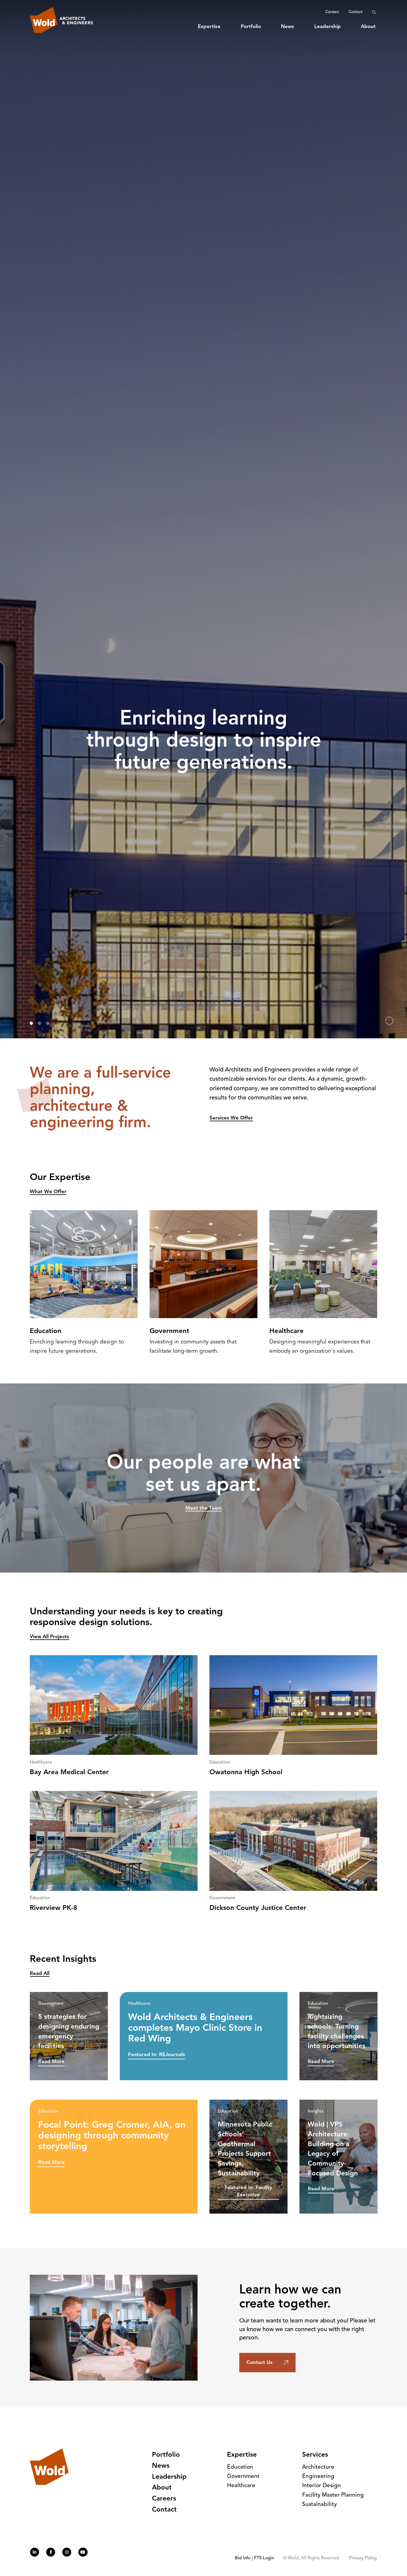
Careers (332, 12)
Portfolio (251, 27)
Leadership (328, 27)
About (368, 27)
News (288, 27)
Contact (356, 12)
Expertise (209, 27)
